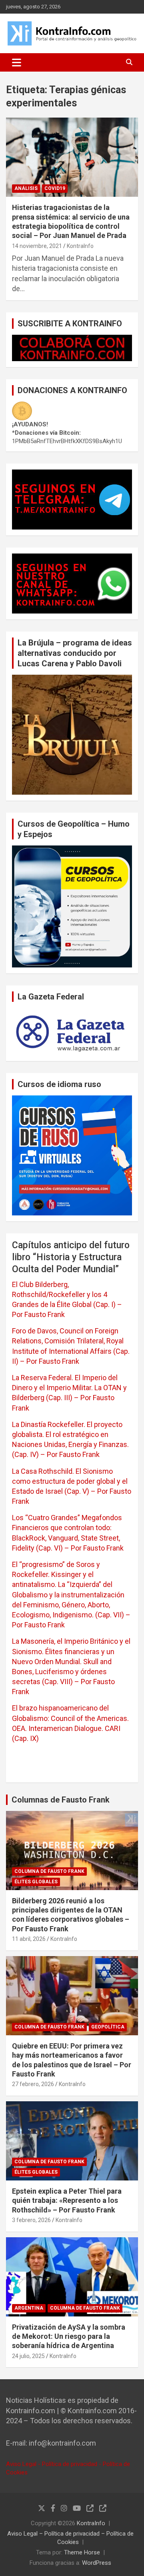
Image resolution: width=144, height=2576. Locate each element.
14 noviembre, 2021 (37, 246)
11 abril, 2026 (29, 1939)
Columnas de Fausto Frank (61, 1800)
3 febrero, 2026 (31, 2220)
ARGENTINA (29, 2308)
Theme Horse (82, 2552)
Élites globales (36, 1882)
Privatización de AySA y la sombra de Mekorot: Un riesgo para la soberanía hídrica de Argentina (69, 2336)
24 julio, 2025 (28, 2356)
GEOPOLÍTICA (108, 2027)
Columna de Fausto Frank (49, 1871)
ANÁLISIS (26, 188)
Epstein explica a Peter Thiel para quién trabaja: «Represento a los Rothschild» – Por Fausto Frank (67, 2200)
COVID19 (55, 188)
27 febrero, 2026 (33, 2084)
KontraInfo (80, 246)
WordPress (97, 2563)
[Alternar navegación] (17, 62)
